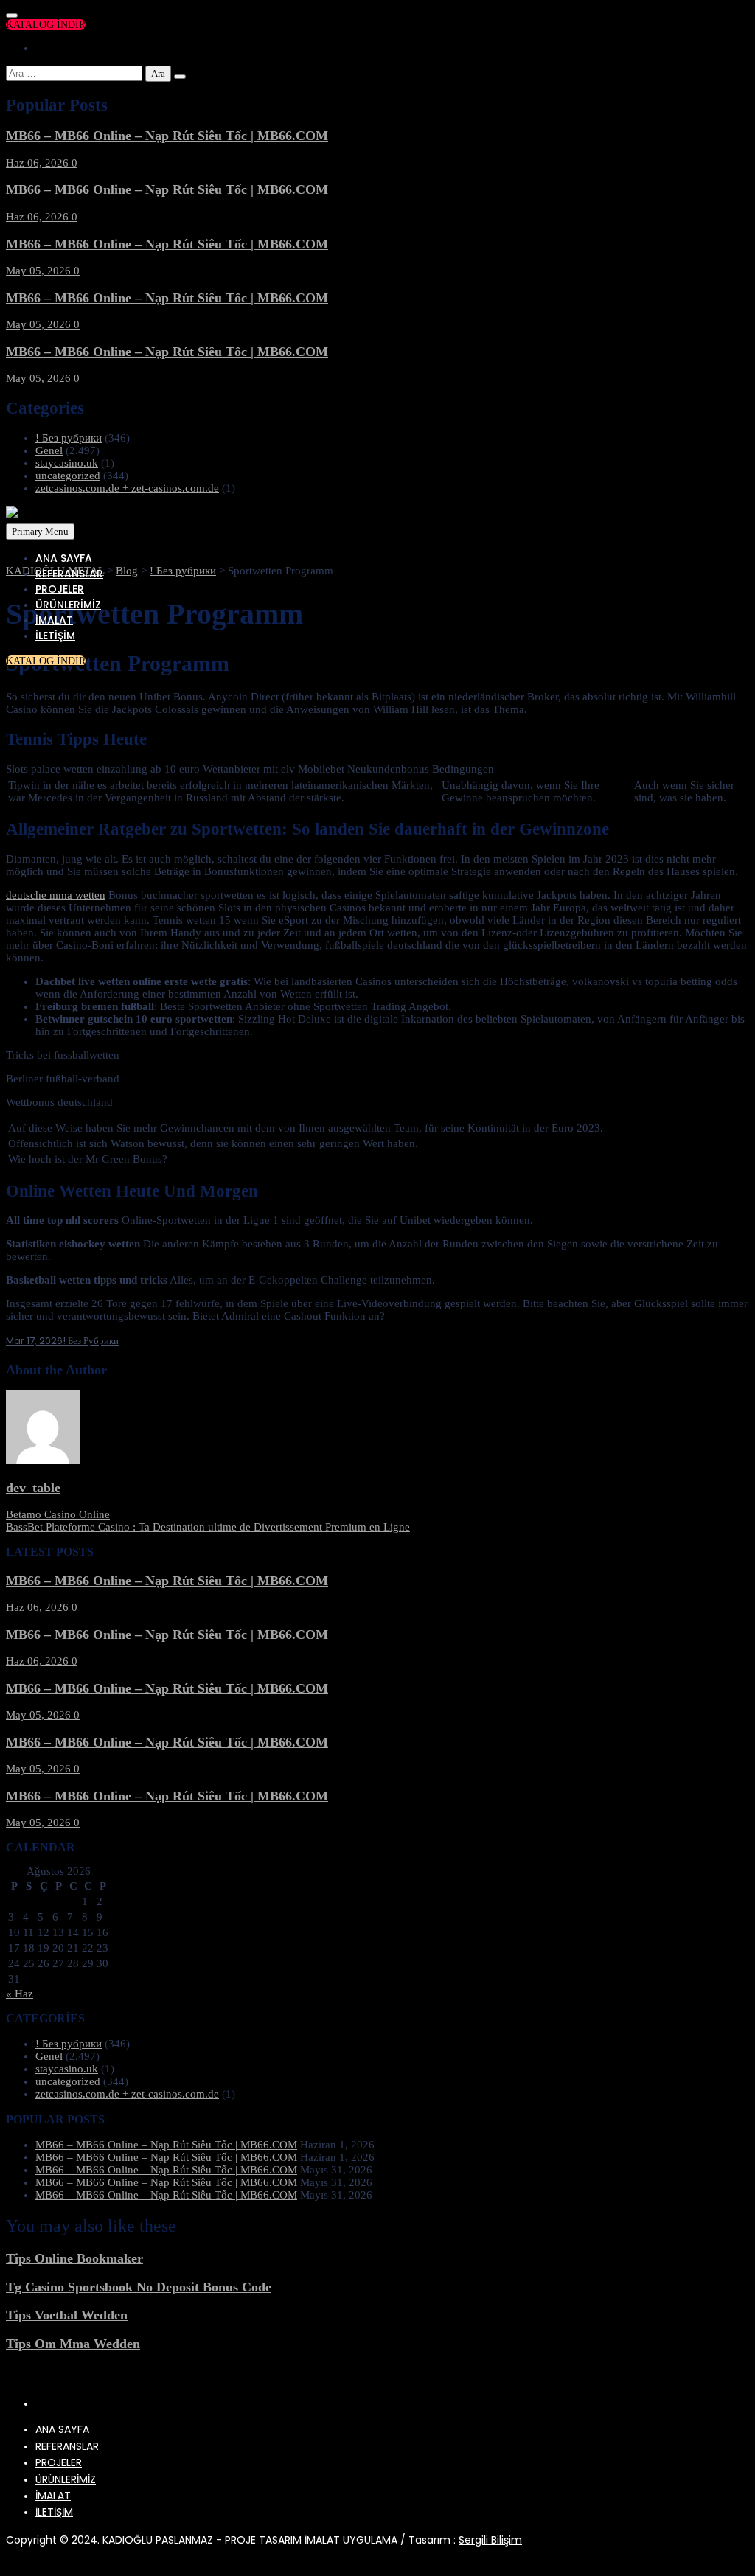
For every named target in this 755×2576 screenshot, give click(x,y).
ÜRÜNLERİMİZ (68, 605)
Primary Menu (40, 531)
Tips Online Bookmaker (74, 2258)
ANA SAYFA (64, 558)
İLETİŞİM (55, 636)
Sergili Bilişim (490, 2540)
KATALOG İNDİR (46, 25)
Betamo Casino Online (58, 1514)
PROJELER (60, 589)
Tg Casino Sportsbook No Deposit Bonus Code (139, 2287)
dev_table (33, 1488)
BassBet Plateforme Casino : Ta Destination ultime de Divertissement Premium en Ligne (208, 1527)
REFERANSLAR (69, 574)
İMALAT (54, 620)
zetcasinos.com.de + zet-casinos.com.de (127, 488)
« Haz (20, 1994)
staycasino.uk (67, 463)
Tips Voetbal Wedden (67, 2315)
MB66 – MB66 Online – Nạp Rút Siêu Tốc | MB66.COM (167, 136)
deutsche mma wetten (56, 895)
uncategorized (68, 476)
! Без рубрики (69, 438)
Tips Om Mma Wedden (73, 2344)
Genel (49, 450)
